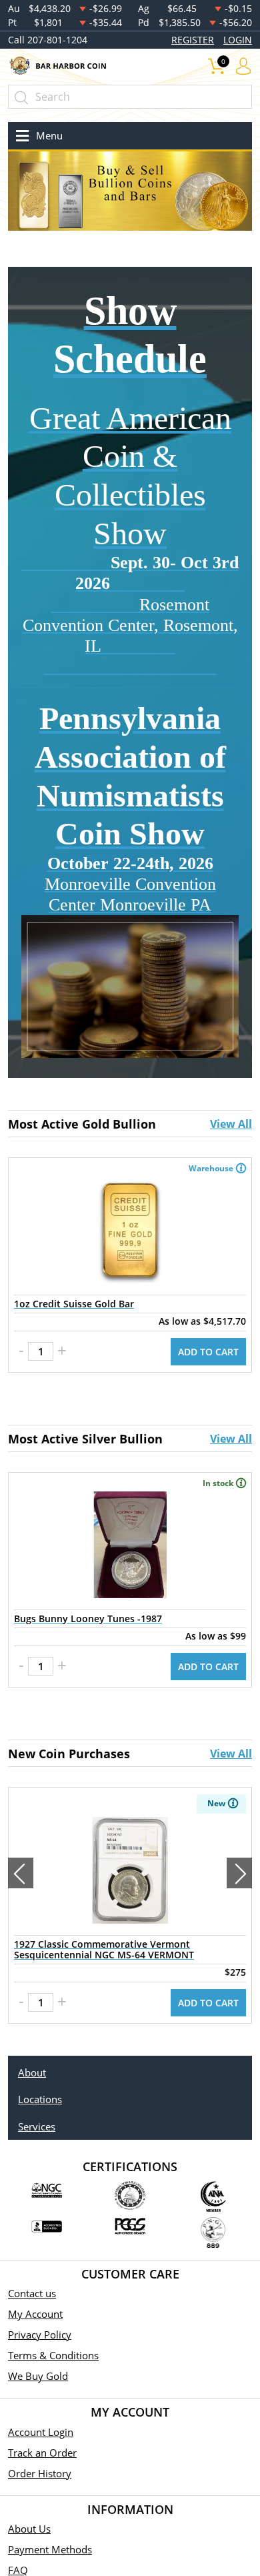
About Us (29, 2529)
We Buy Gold (38, 2376)
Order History (40, 2473)
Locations (40, 2099)
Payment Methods (50, 2549)
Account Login (41, 2432)
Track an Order (42, 2453)
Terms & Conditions (53, 2355)
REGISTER (193, 40)
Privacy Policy (40, 2335)
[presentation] (21, 1873)
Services (37, 2126)
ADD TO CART (208, 1352)
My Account (35, 2314)
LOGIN (238, 40)
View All (231, 1124)
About (32, 2072)
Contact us (32, 2293)
